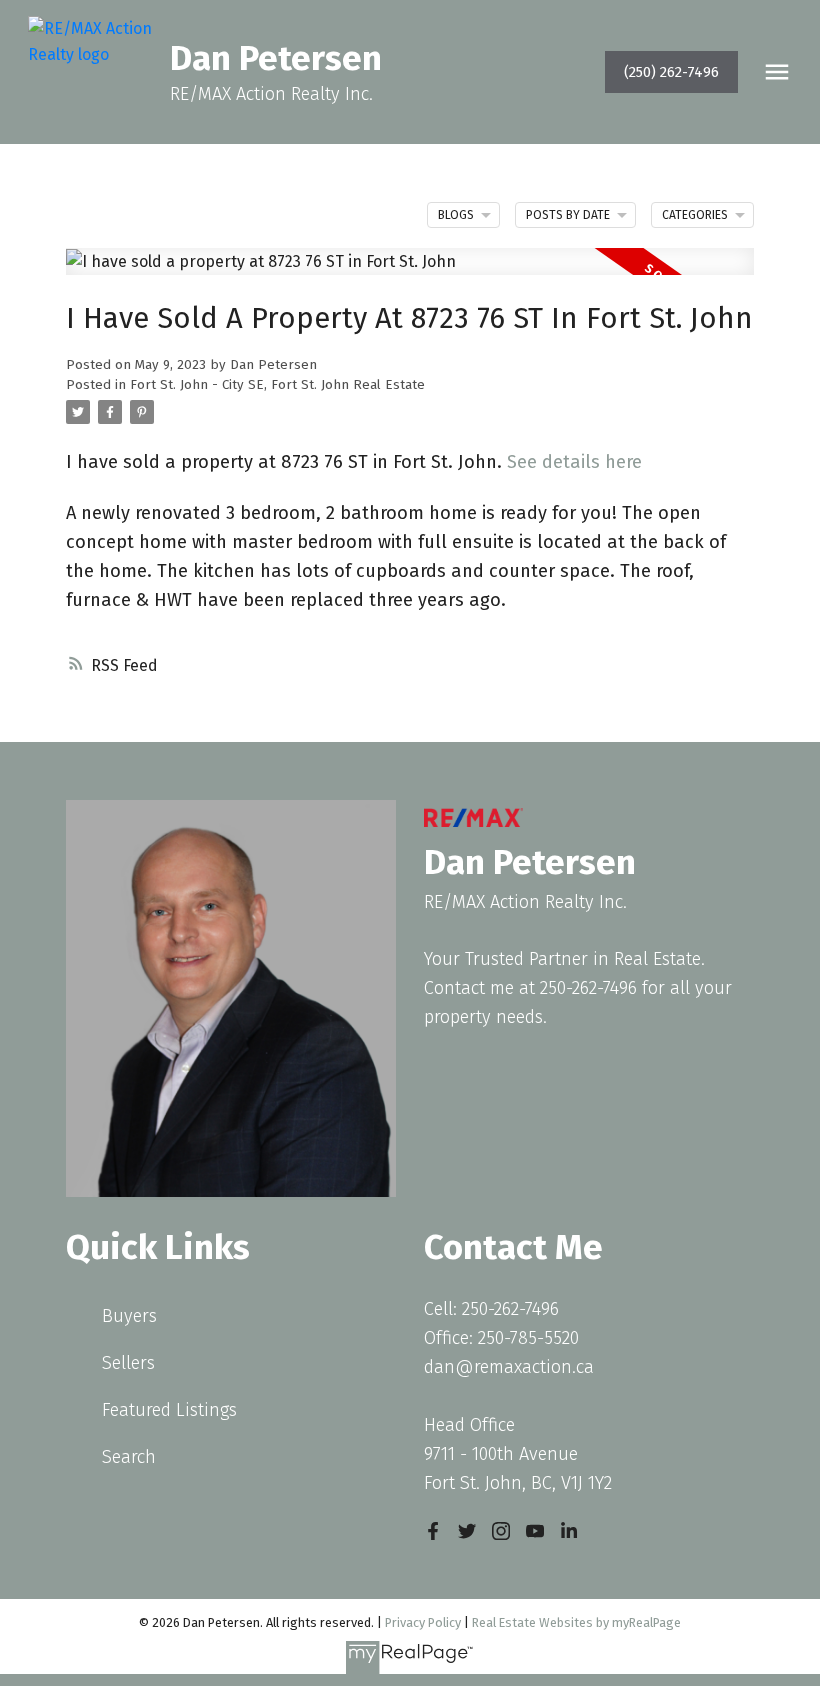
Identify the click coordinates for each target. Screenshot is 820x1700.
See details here (574, 462)
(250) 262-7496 (671, 72)
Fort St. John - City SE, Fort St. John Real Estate (277, 385)
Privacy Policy (423, 1622)
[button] (671, 72)
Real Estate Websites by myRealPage (576, 1622)
